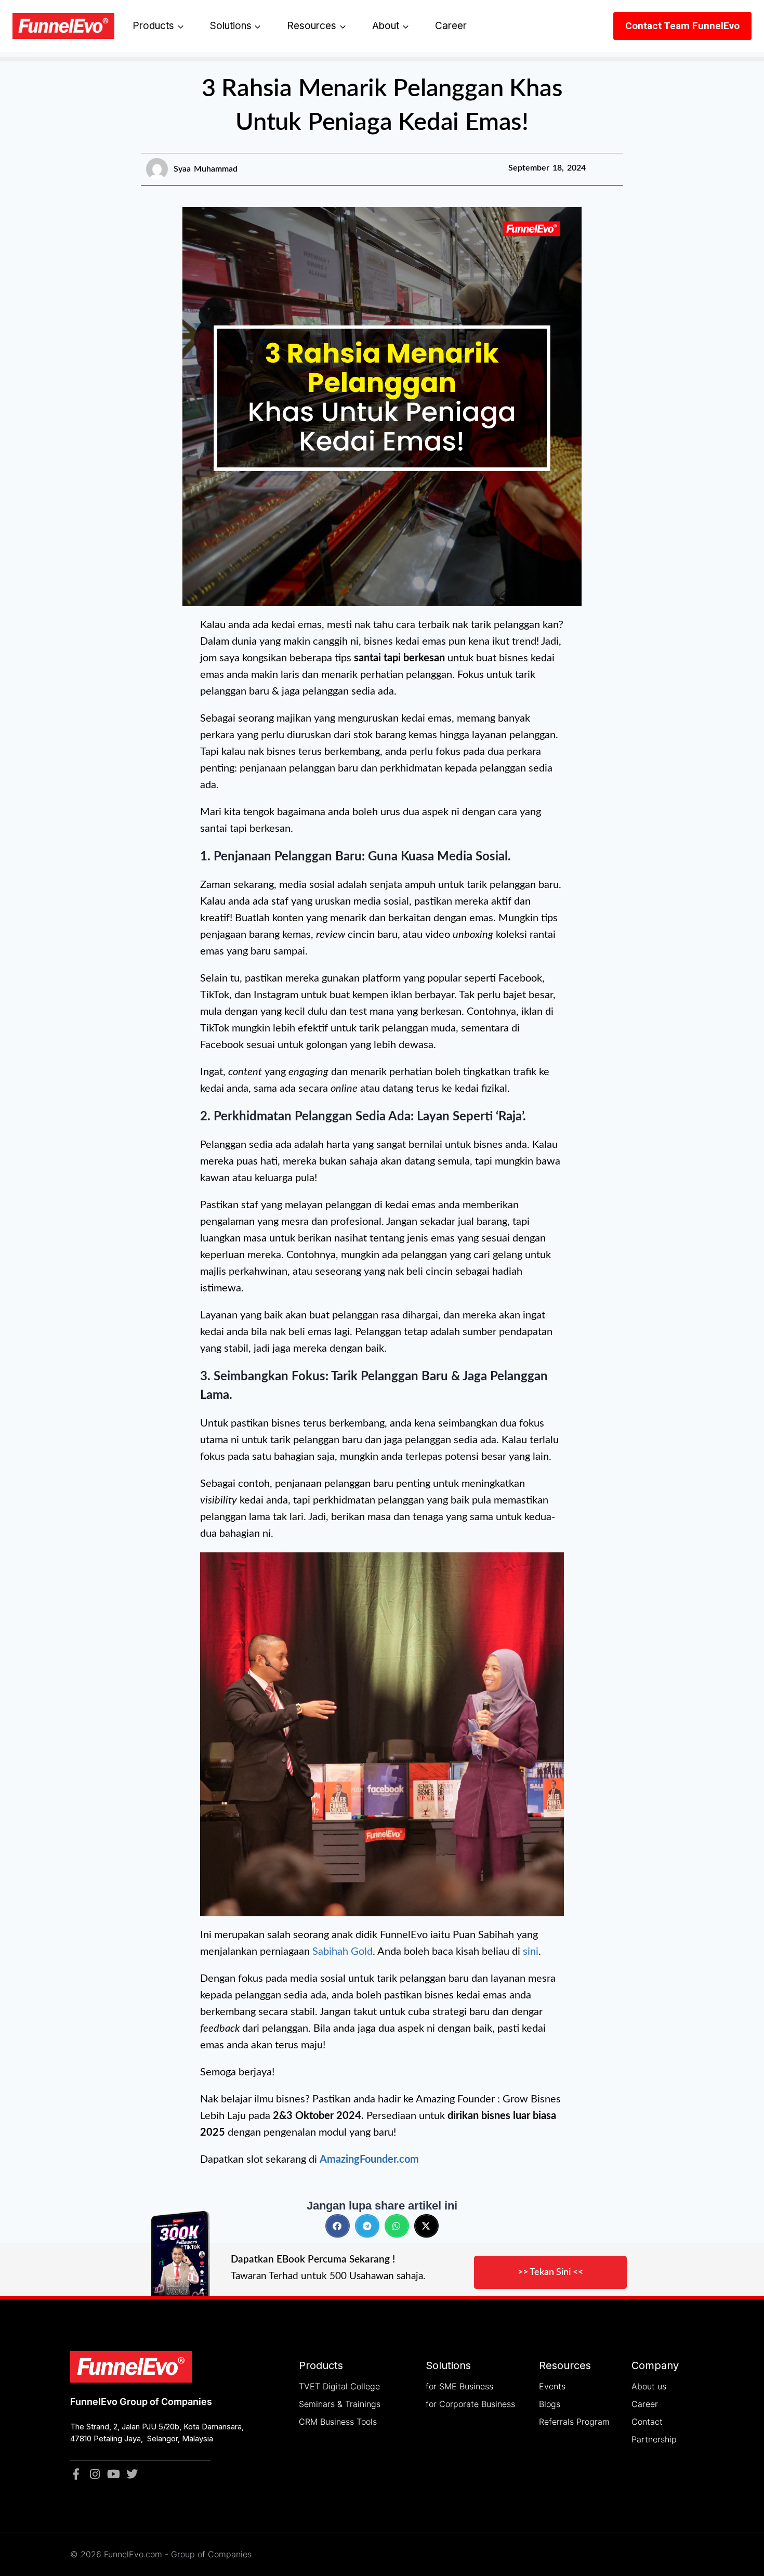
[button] (338, 2226)
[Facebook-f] (76, 2474)
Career (451, 26)
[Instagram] (95, 2474)
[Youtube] (113, 2474)
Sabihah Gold (343, 1952)
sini (531, 1952)
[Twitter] (132, 2474)
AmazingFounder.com (369, 2160)
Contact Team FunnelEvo (682, 26)
